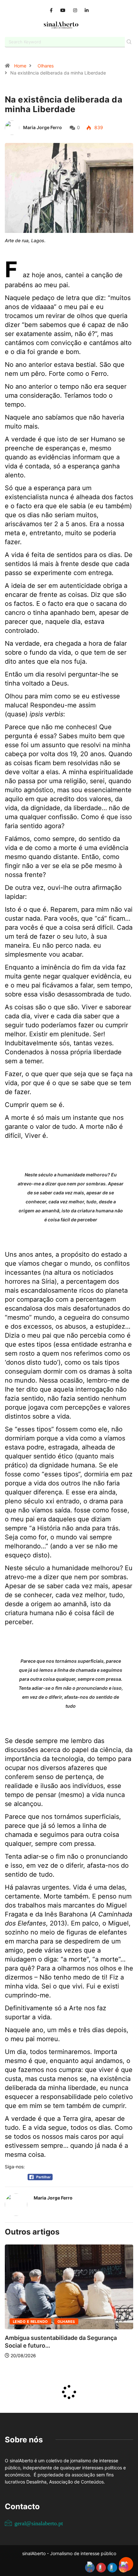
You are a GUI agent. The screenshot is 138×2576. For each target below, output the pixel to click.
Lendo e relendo (30, 2322)
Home (20, 66)
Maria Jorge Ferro (43, 127)
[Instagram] (75, 10)
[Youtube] (63, 10)
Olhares (46, 66)
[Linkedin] (87, 10)
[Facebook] (51, 10)
